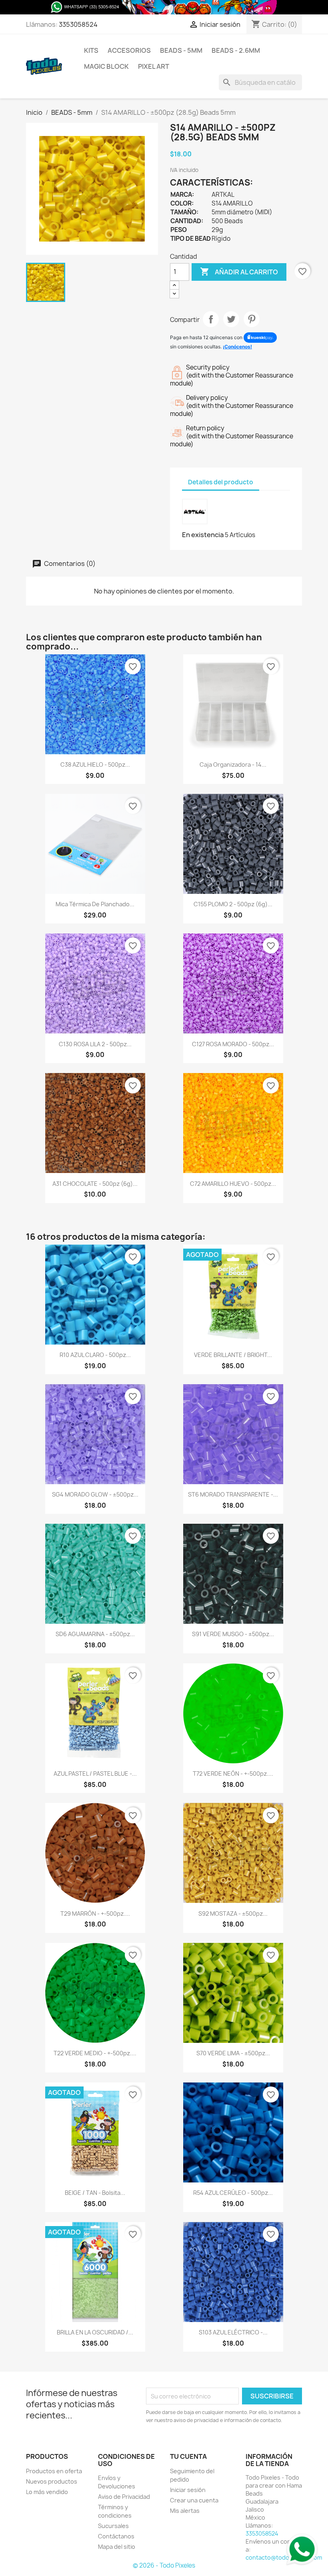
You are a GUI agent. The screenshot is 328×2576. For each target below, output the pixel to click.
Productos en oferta (54, 2471)
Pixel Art (154, 66)
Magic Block (106, 66)
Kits (91, 50)
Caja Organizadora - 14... (233, 764)
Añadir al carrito (239, 272)
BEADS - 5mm (181, 50)
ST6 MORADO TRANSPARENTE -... (233, 1494)
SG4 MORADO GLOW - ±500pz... (95, 1494)
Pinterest (252, 319)
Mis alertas (185, 2511)
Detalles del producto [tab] (221, 482)
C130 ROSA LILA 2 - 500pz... (95, 1044)
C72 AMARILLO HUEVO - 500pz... (233, 1184)
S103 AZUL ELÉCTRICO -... (233, 2332)
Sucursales (113, 2526)
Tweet (231, 319)
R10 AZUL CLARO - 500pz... (95, 1355)
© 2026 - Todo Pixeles (164, 2565)
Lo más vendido (47, 2492)
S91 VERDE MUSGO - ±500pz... (233, 1634)
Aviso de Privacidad (124, 2497)
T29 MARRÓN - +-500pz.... (95, 1914)
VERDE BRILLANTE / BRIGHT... (233, 1355)
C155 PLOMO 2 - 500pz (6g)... (233, 904)
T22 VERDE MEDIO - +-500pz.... (95, 2053)
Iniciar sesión (188, 2490)
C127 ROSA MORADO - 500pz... (233, 1044)
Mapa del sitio (117, 2547)
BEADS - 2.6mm (236, 50)
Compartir (211, 319)
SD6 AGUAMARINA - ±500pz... (95, 1634)
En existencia (203, 535)
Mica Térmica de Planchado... (95, 904)
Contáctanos (116, 2536)
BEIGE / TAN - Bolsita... (95, 2193)
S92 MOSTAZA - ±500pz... (233, 1914)
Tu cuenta (188, 2456)
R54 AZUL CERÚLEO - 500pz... (233, 2193)
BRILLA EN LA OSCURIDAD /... (95, 2332)
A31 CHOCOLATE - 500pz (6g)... (95, 1184)
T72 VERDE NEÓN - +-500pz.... (233, 1774)
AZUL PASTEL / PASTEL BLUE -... (95, 1774)
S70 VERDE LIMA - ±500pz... (233, 2053)
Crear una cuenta (194, 2500)
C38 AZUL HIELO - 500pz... (95, 764)
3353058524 (78, 24)
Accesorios (129, 50)
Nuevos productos (52, 2481)
